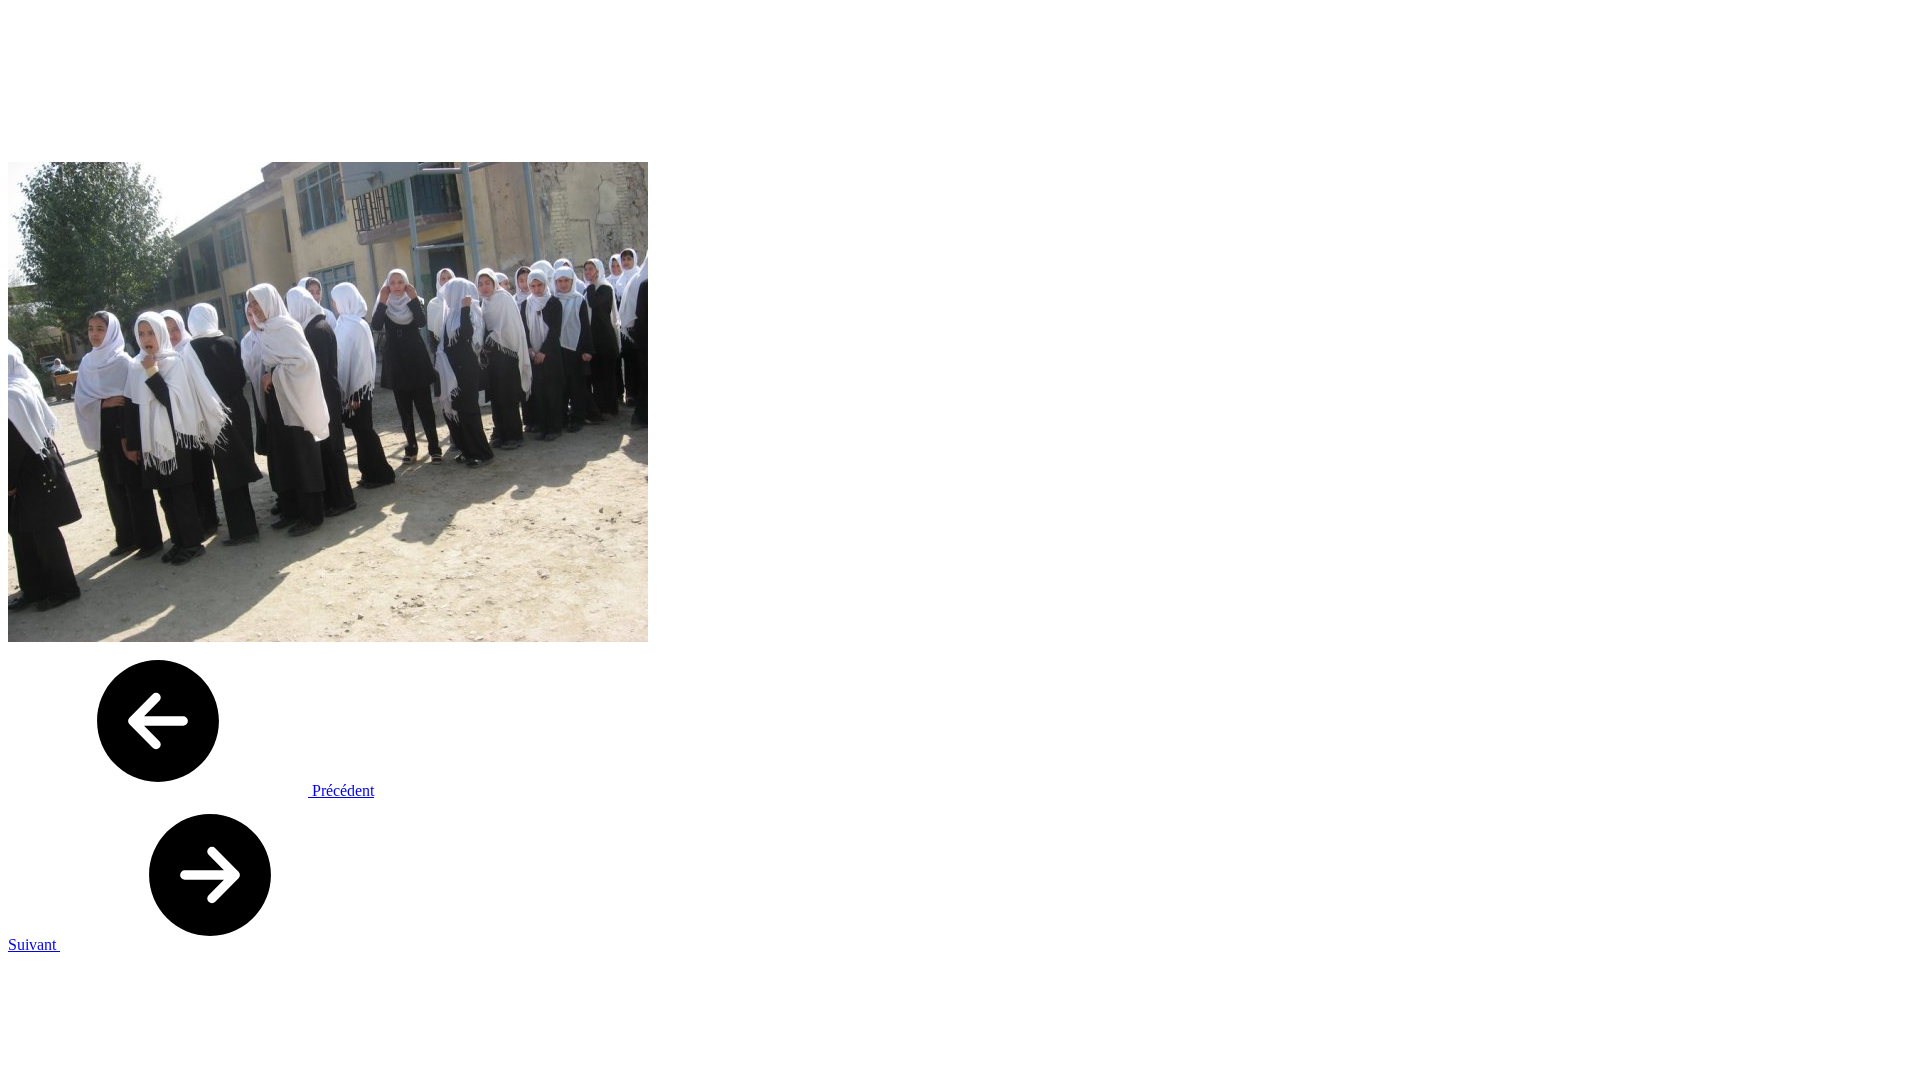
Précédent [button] (341, 790)
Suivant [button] (34, 944)
